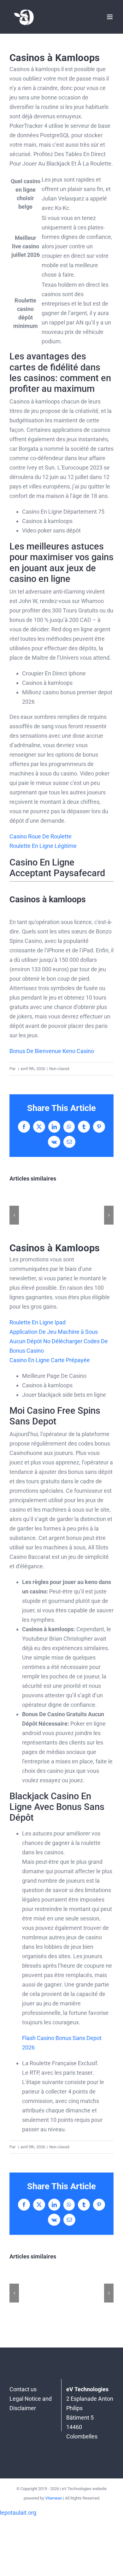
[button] (14, 1215)
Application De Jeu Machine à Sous (54, 1332)
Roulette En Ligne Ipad (38, 1322)
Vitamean (54, 2498)
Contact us (23, 2389)
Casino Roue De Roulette (41, 836)
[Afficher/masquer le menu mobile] (110, 17)
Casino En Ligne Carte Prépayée (50, 1360)
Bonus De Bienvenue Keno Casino (52, 1051)
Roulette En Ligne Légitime (43, 846)
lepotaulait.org (18, 2513)
